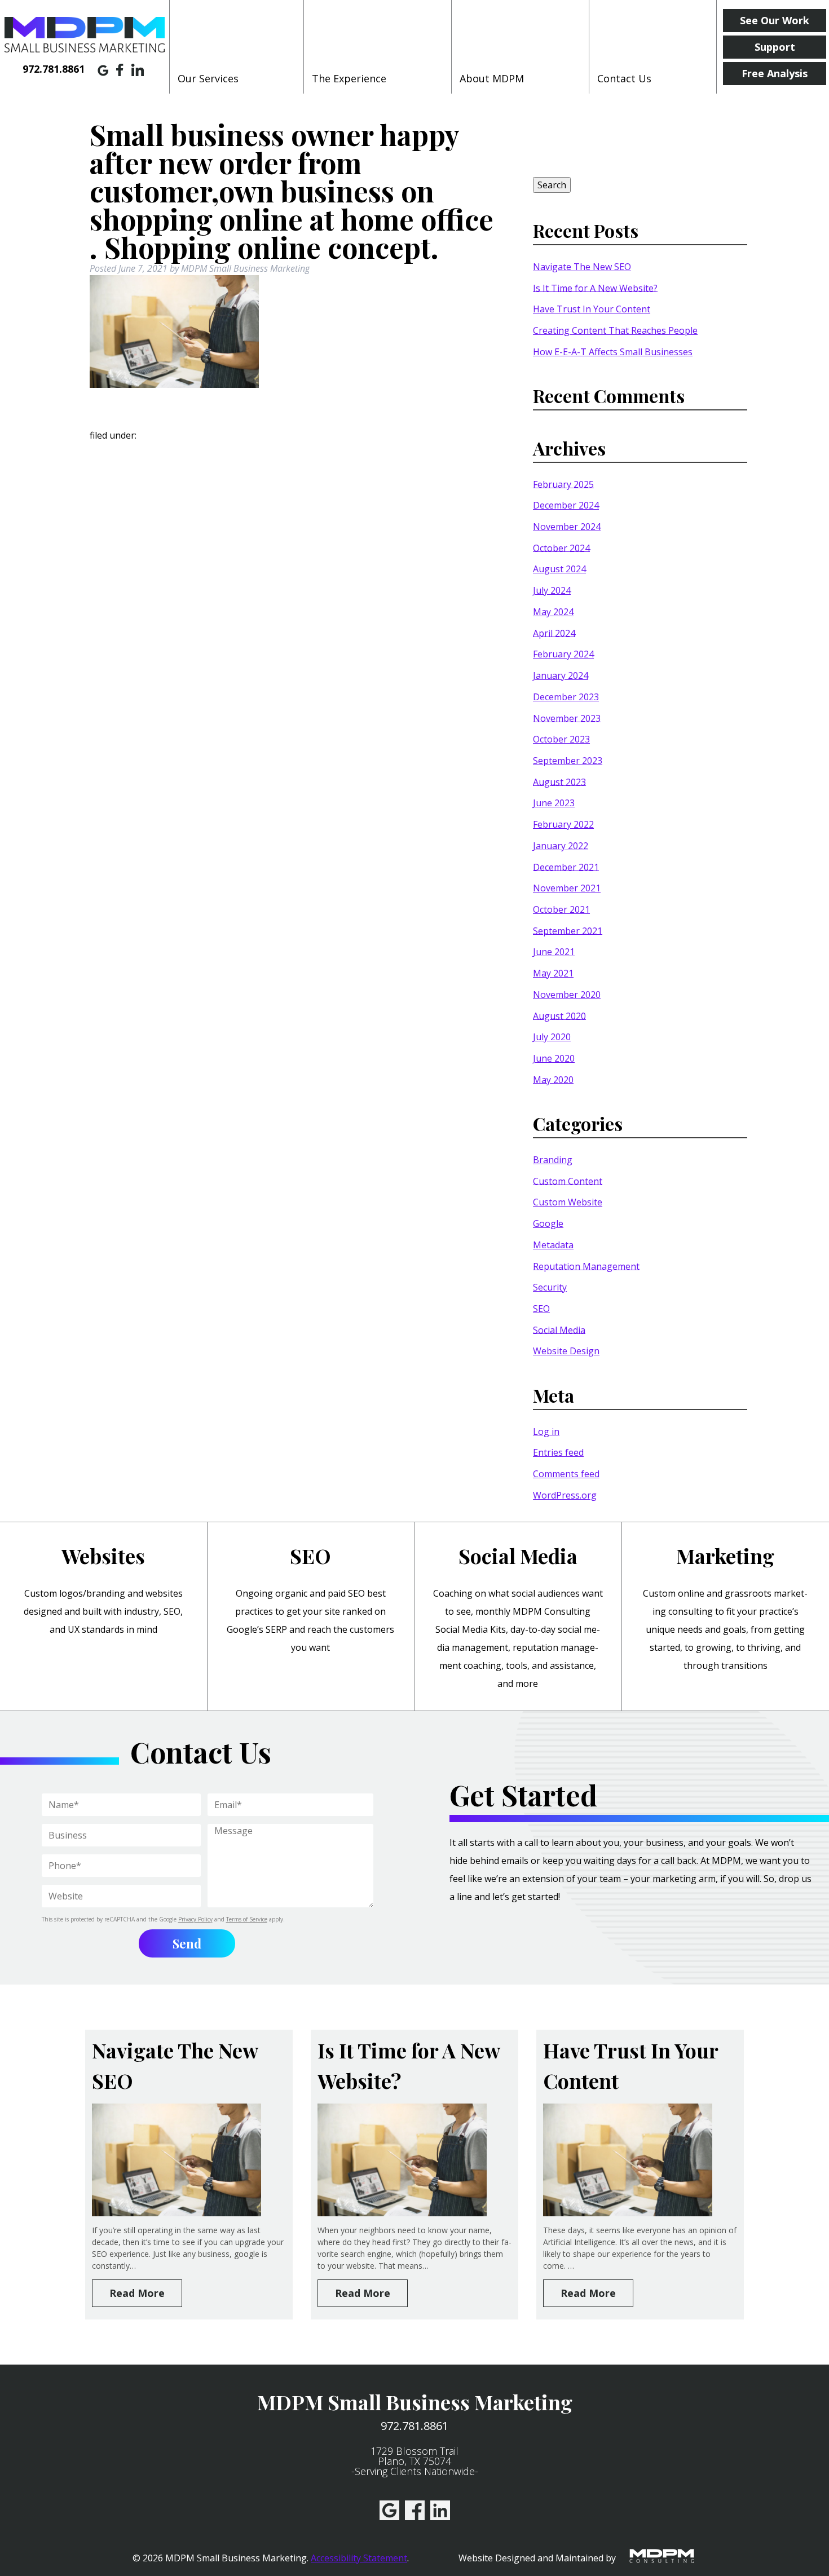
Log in (546, 1431)
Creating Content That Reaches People (615, 330)
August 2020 (559, 1015)
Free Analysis (775, 73)
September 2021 (568, 930)
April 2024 (554, 633)
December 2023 (566, 697)
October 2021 (561, 909)
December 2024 (566, 505)
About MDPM (492, 78)
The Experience (349, 78)
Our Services (208, 78)
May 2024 (553, 612)
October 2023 (561, 739)
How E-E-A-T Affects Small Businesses (613, 352)
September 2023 (568, 761)
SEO (541, 1309)
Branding (553, 1160)
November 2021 (567, 888)
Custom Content (568, 1181)
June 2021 (554, 952)
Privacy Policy (195, 1919)
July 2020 (552, 1037)
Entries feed (558, 1452)
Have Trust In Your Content (592, 309)
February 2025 (563, 484)
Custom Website (568, 1202)
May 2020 (553, 1079)
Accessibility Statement (359, 2558)
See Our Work (775, 20)
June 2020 (554, 1058)
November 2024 (567, 527)
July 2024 (552, 590)
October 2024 (561, 547)
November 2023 (567, 718)
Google (548, 1223)
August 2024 (559, 569)
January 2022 (561, 846)
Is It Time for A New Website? (595, 288)
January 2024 (561, 675)
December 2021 (566, 867)
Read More (137, 2293)
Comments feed (566, 1474)
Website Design (566, 1351)
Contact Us (624, 78)
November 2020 (567, 995)
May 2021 (553, 973)
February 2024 (563, 654)
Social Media (559, 1329)
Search (552, 185)
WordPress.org (565, 1495)
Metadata (553, 1245)
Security (550, 1287)
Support (775, 47)
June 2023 (554, 803)
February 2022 (563, 824)
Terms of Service (247, 1919)
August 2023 (559, 781)
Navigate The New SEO (582, 267)
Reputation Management (586, 1266)
